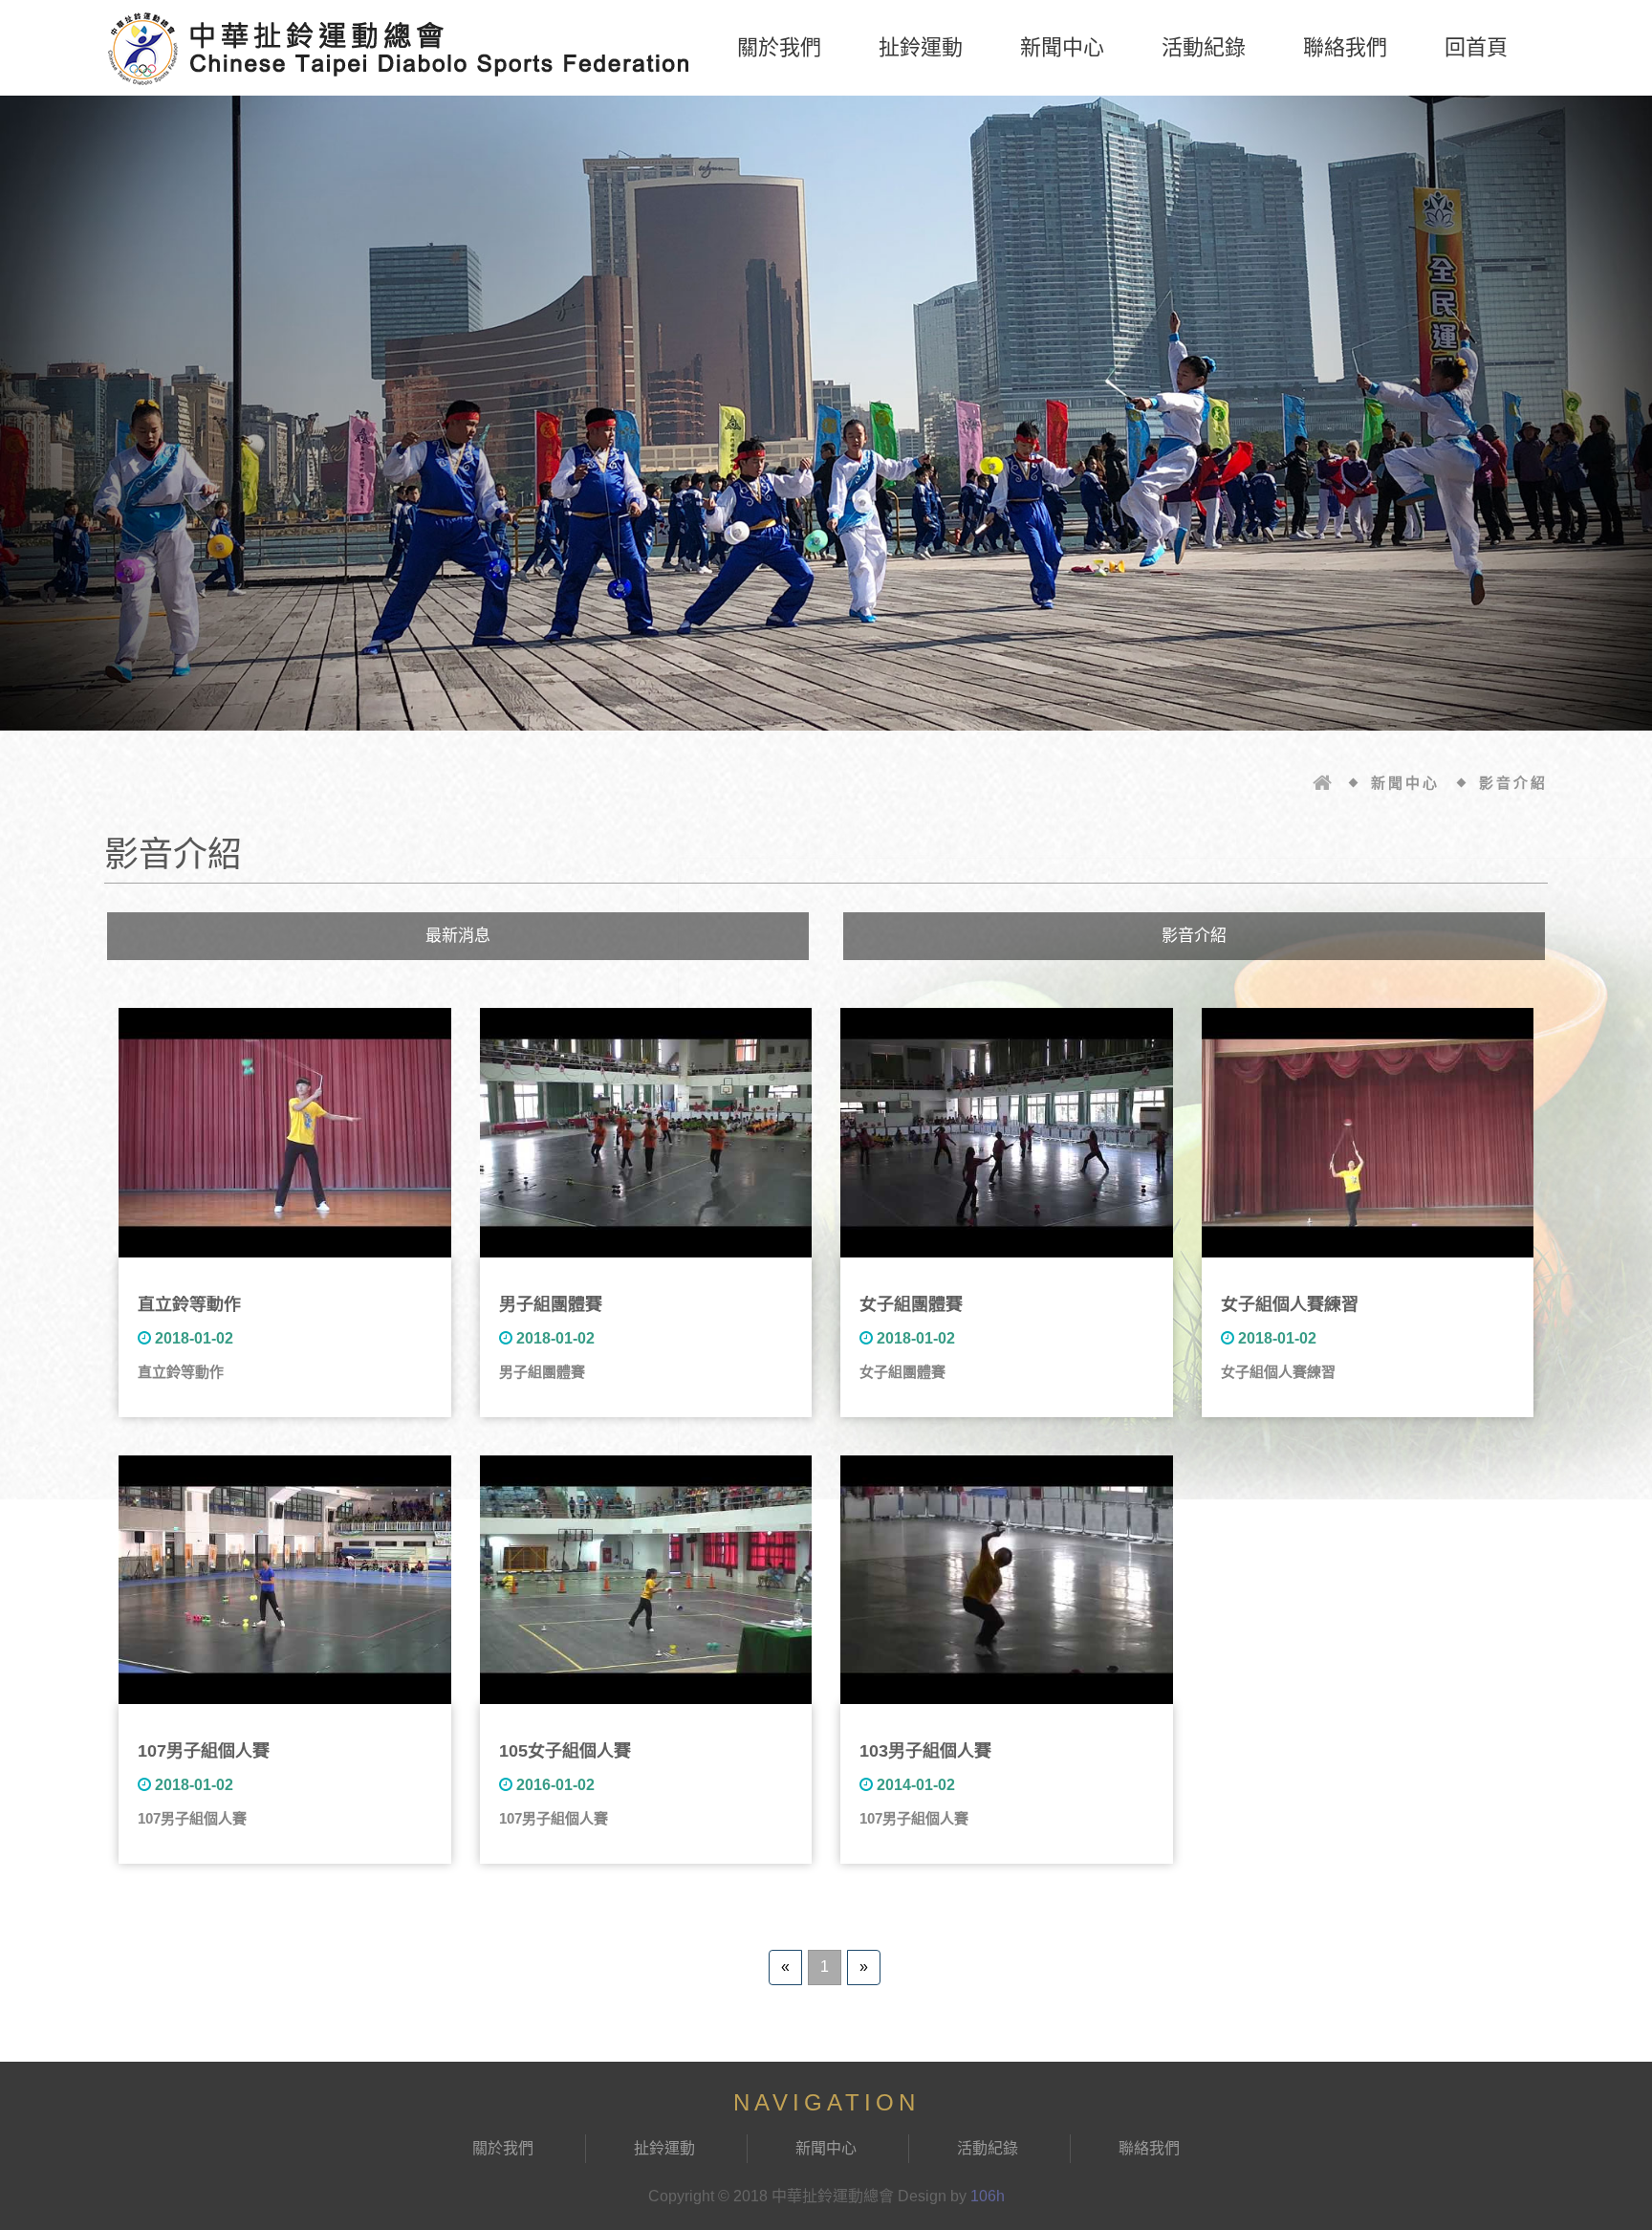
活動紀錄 (1204, 47)
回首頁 (1476, 47)
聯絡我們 (1345, 47)
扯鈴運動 (921, 47)
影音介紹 (1194, 936)
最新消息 (458, 936)
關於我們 (779, 47)
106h (988, 2196)
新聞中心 (1062, 47)
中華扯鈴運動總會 (401, 48)
